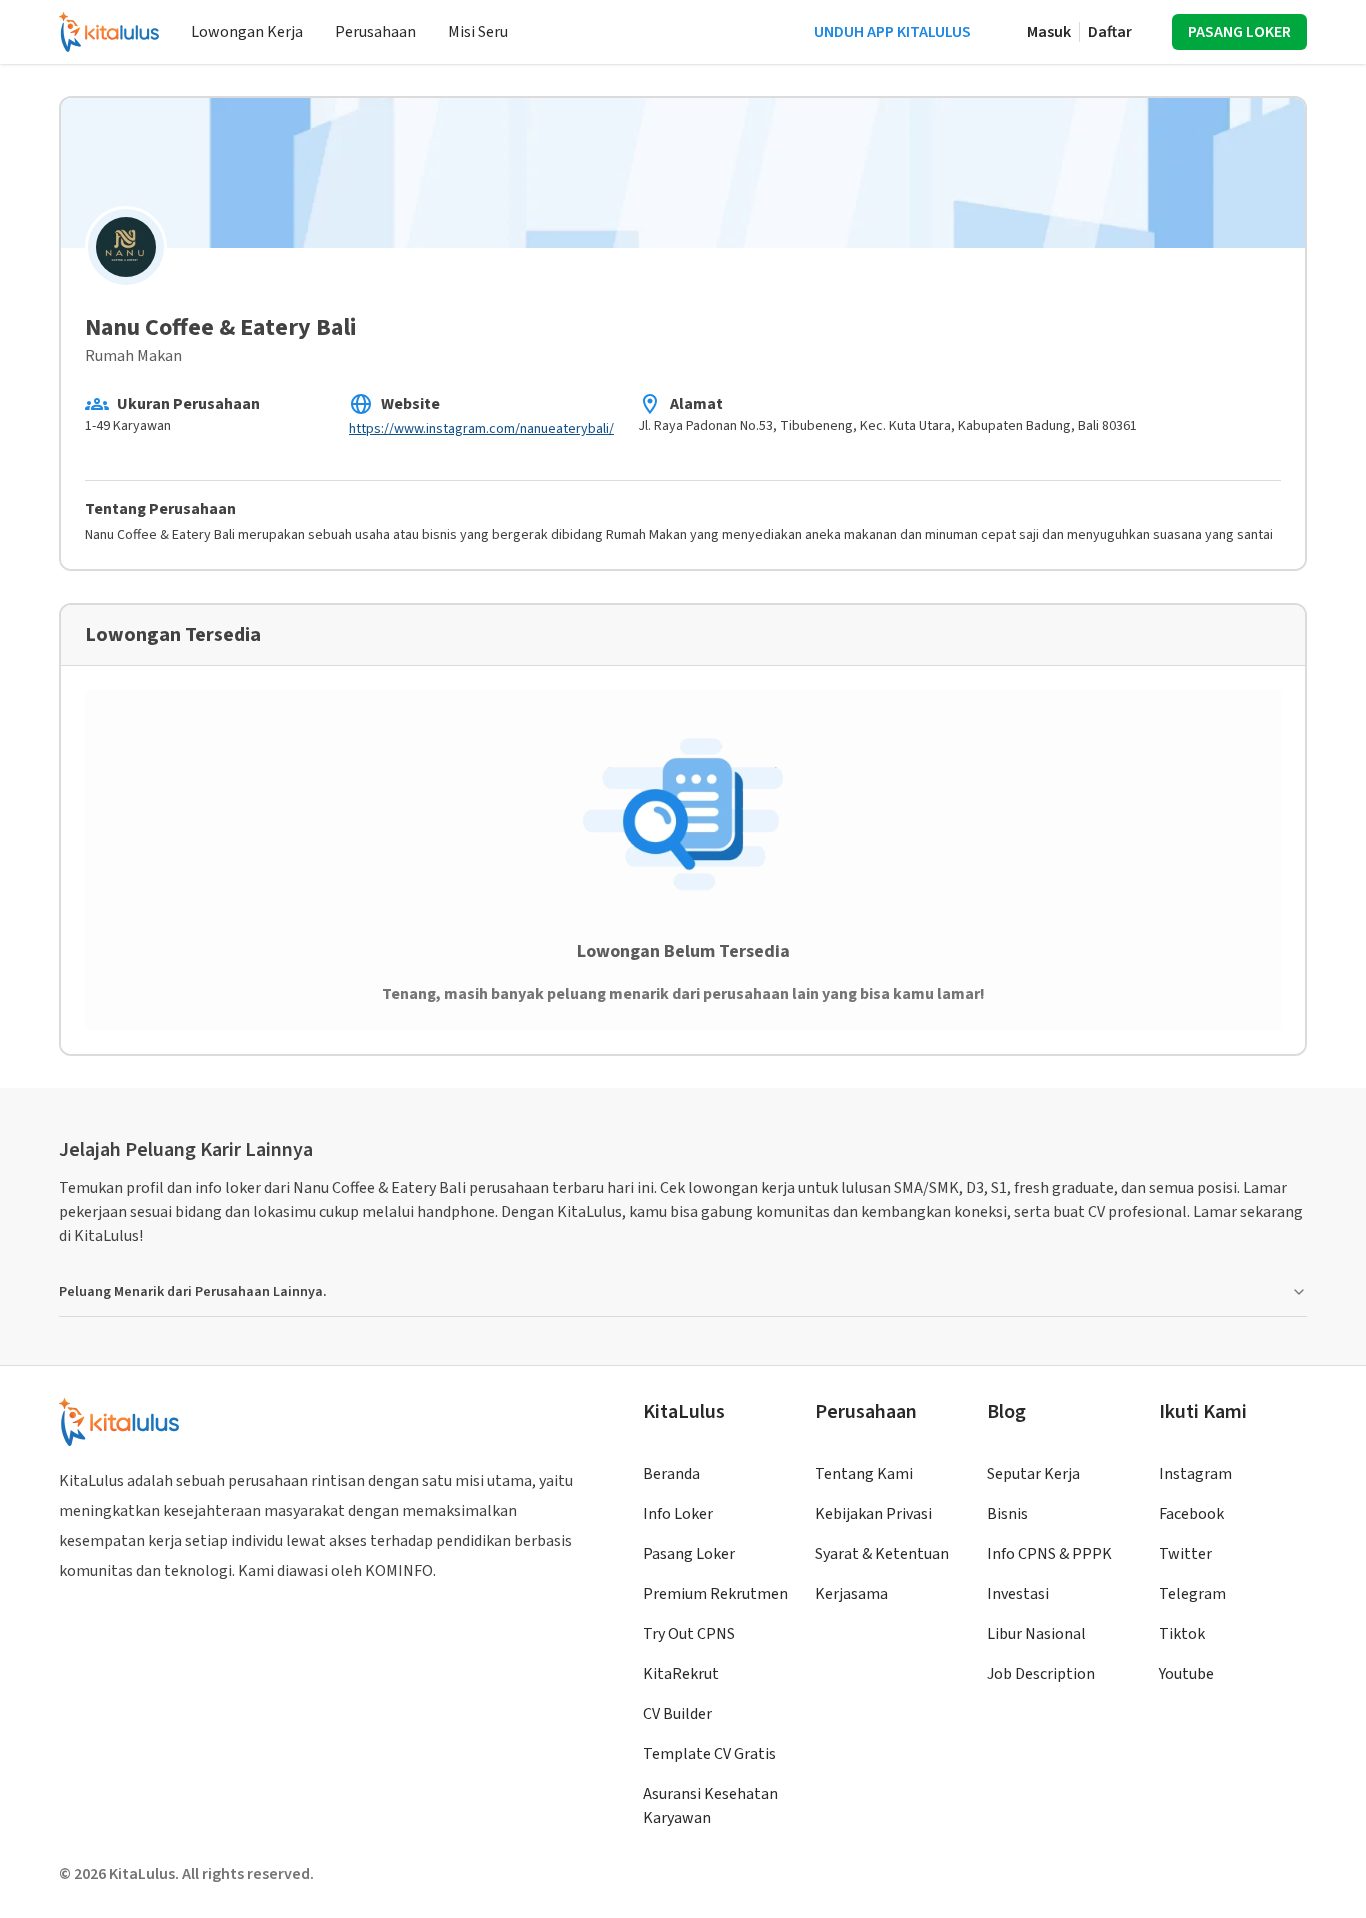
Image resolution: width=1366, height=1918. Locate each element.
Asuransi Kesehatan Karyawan (710, 1806)
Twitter (1185, 1554)
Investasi (1018, 1594)
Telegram (1192, 1594)
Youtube (1186, 1674)
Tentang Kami (864, 1474)
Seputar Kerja (1033, 1474)
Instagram (1195, 1474)
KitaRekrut (681, 1674)
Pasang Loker (689, 1554)
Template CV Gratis (709, 1754)
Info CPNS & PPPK (1049, 1554)
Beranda (671, 1474)
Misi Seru (478, 32)
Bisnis (1007, 1514)
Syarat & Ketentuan (882, 1554)
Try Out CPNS (689, 1634)
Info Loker (678, 1514)
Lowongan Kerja (247, 32)
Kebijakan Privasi (873, 1514)
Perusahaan (375, 32)
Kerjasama (851, 1594)
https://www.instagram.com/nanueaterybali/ (481, 429)
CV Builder (677, 1714)
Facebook (1191, 1514)
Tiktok (1182, 1634)
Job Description (1041, 1674)
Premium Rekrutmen (715, 1594)
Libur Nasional (1036, 1634)
